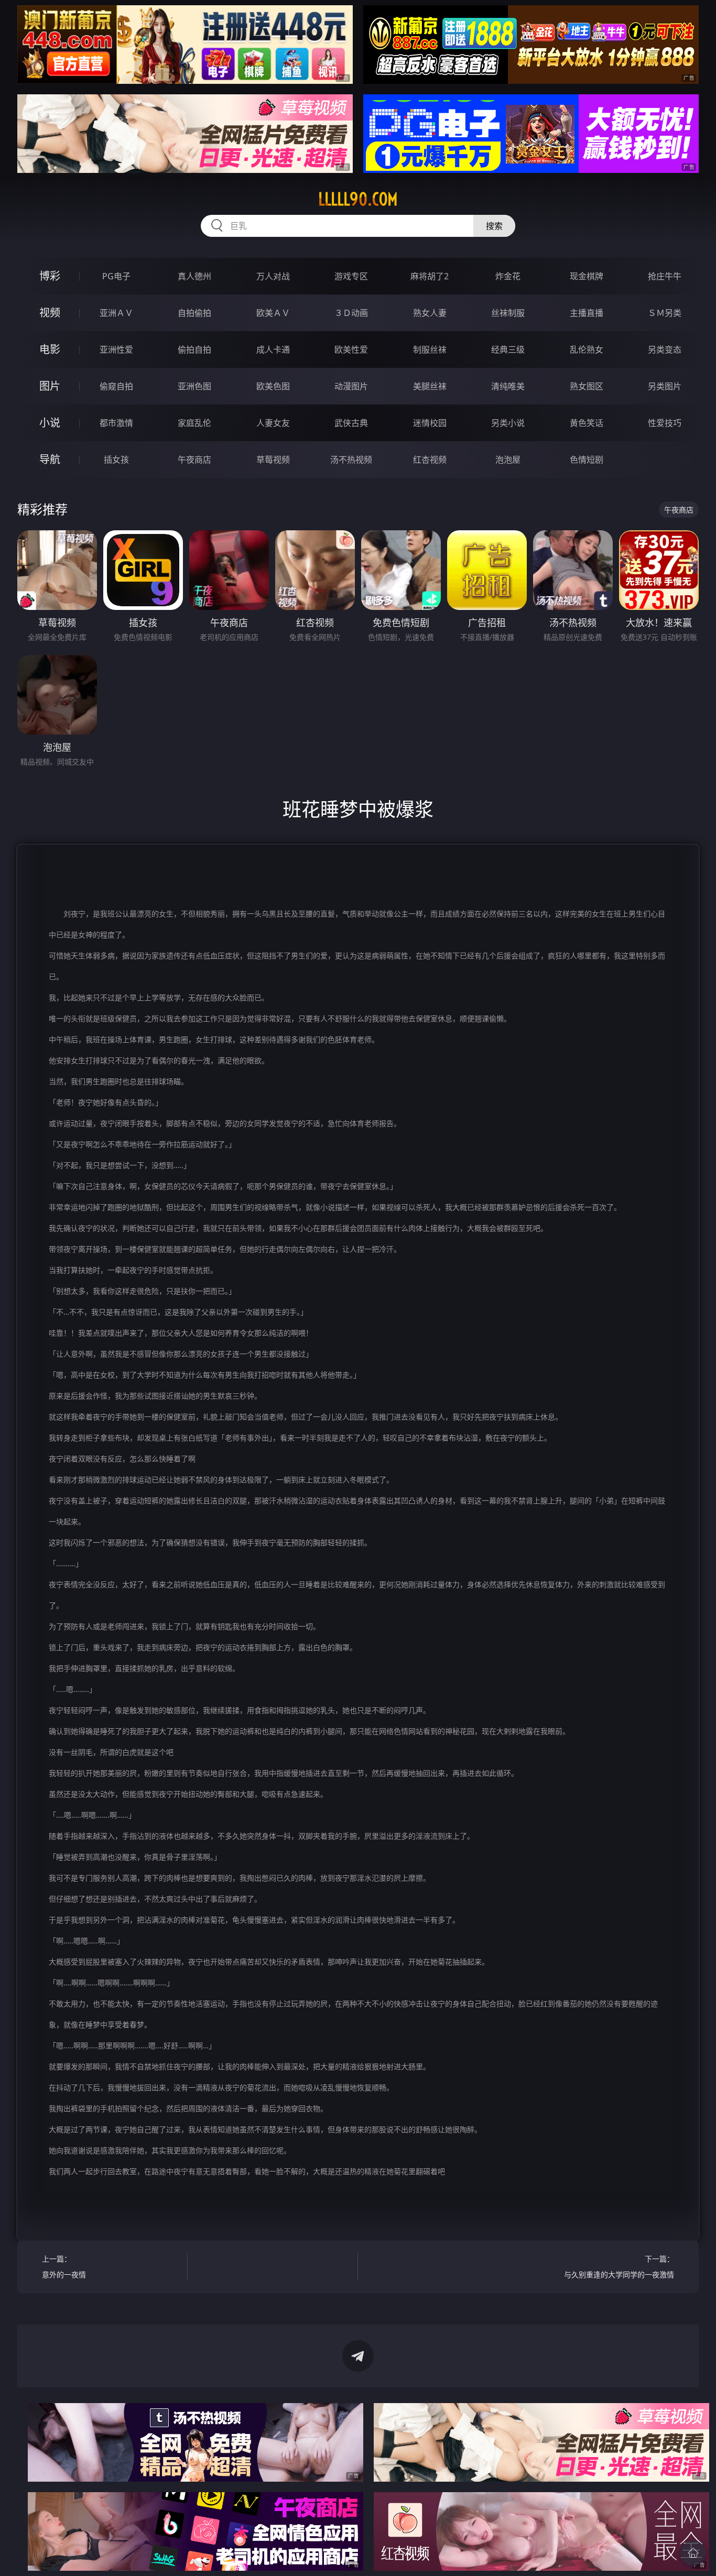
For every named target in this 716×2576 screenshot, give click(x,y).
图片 (50, 386)
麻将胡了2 (430, 276)
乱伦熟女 (587, 350)
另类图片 (665, 386)
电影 (50, 349)
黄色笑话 (587, 423)
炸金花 (508, 276)
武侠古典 (351, 423)
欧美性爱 (351, 350)
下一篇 (619, 2267)
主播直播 (587, 313)
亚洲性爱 (116, 350)
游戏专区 (351, 276)
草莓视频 (273, 460)
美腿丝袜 (430, 386)
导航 (50, 459)
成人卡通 (273, 350)
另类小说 (508, 423)
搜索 (494, 226)
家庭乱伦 (194, 423)
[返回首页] (693, 2553)
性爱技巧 (665, 423)
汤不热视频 (351, 460)
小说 (50, 423)
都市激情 (116, 423)
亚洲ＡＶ (116, 313)
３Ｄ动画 (351, 313)
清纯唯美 (508, 386)
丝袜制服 (508, 313)
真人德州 (194, 276)
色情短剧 (587, 460)
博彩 (50, 276)
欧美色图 (273, 386)
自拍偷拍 (194, 313)
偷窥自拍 (116, 386)
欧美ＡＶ (273, 313)
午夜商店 (194, 460)
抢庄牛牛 (665, 276)
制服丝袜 (430, 350)
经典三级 (508, 350)
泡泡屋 (508, 460)
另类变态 (665, 350)
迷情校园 (430, 423)
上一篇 (64, 2267)
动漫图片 (351, 386)
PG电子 (116, 276)
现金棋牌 (587, 276)
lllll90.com (358, 199)
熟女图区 (587, 386)
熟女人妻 (430, 313)
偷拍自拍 (194, 350)
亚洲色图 (194, 386)
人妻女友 (273, 423)
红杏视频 (430, 460)
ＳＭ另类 (665, 313)
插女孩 (116, 460)
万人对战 (273, 276)
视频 (50, 313)
